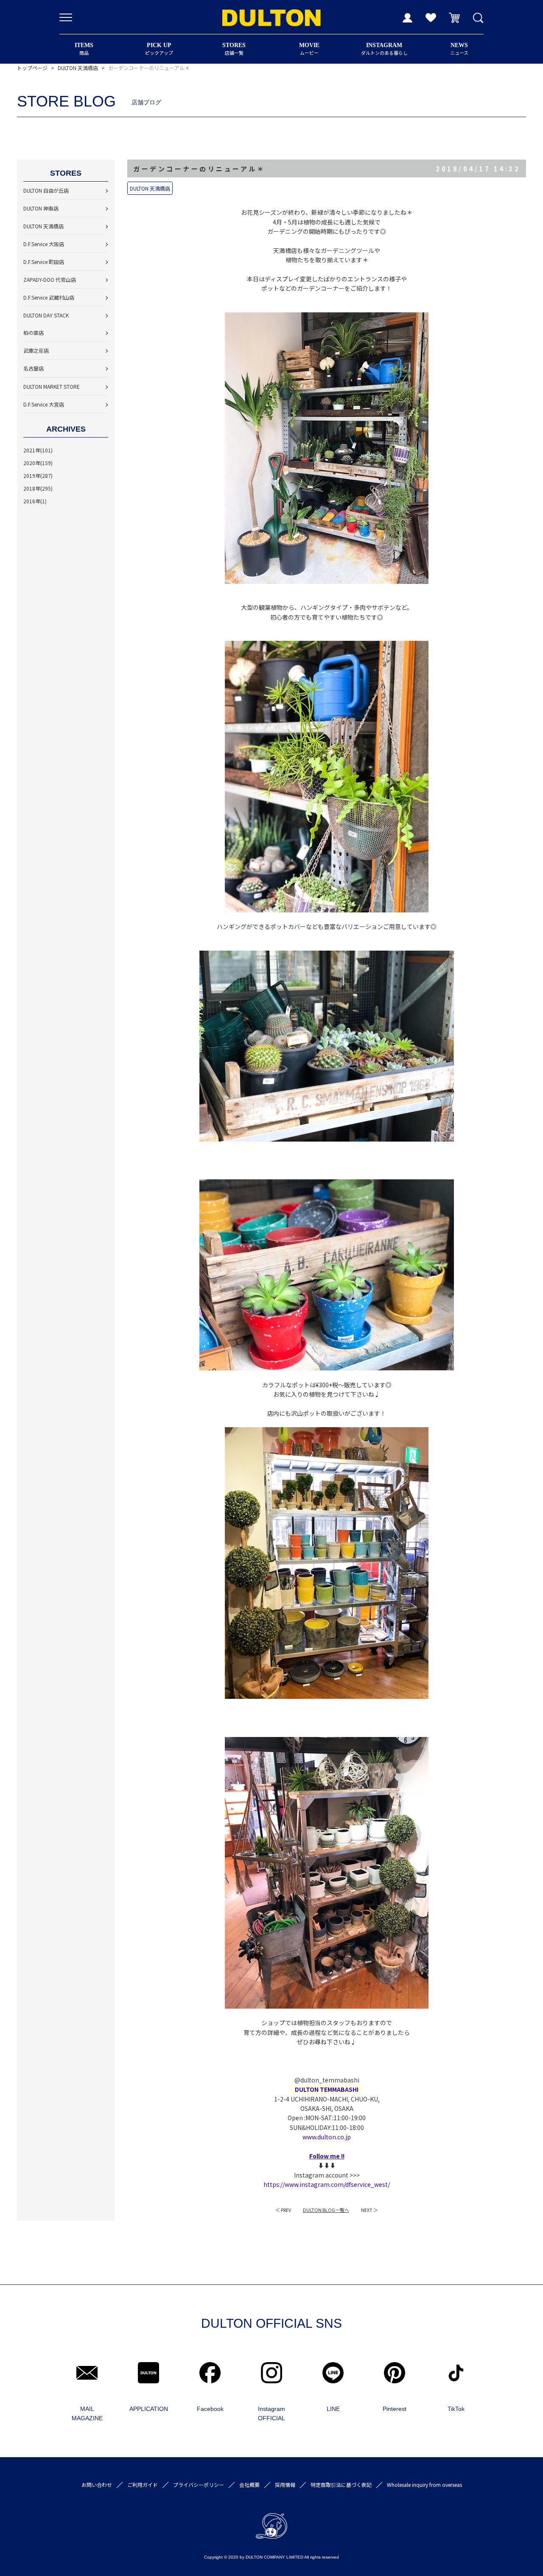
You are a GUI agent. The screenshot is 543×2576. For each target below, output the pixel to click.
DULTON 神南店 (41, 208)
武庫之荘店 (36, 350)
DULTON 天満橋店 (78, 68)
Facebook (210, 2409)
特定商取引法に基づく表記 (341, 2485)
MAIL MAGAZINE (87, 2413)
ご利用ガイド (143, 2485)
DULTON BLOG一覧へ (326, 2210)
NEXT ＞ (369, 2210)
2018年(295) (38, 488)
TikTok (456, 2409)
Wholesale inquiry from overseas (424, 2485)
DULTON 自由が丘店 (46, 190)
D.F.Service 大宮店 (44, 404)
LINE (333, 2409)
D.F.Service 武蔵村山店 (49, 297)
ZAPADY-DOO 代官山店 (50, 279)
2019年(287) (38, 476)
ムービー (309, 49)
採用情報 (285, 2485)
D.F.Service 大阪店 (44, 244)
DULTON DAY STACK (46, 315)
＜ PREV (283, 2210)
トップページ (32, 68)
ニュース (459, 49)
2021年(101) (38, 450)
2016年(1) (35, 501)
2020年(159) (38, 463)
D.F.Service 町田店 (44, 262)
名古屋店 (34, 368)
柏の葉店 (34, 333)
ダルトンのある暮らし (384, 49)
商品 (84, 49)
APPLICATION (149, 2409)
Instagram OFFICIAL (271, 2413)
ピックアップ (159, 49)
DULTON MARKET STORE (52, 386)
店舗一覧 (234, 49)
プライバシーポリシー (199, 2485)
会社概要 (249, 2485)
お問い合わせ (97, 2485)
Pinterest (395, 2409)
